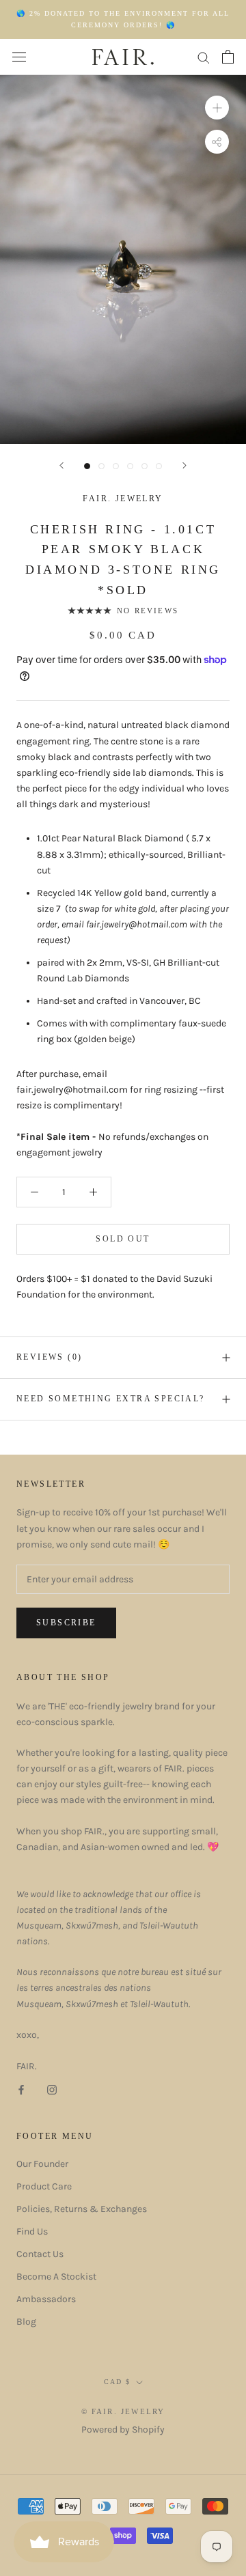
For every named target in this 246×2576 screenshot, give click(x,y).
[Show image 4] (130, 466)
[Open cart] (228, 57)
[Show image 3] (116, 466)
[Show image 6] (159, 466)
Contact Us (40, 2254)
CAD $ (117, 2382)
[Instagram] (52, 2089)
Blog (26, 2322)
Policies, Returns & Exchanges (82, 2209)
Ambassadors (46, 2299)
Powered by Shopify (123, 2430)
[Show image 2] (101, 466)
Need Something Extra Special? (111, 1399)
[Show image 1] (87, 466)
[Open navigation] (19, 57)
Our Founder (42, 2164)
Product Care (44, 2186)
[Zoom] (217, 108)
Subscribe (66, 1623)
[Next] (184, 465)
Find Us (32, 2231)
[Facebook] (21, 2089)
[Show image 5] (145, 466)
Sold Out (123, 1239)
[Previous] (61, 465)
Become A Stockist (56, 2277)
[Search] (204, 57)
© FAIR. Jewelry (123, 2411)
